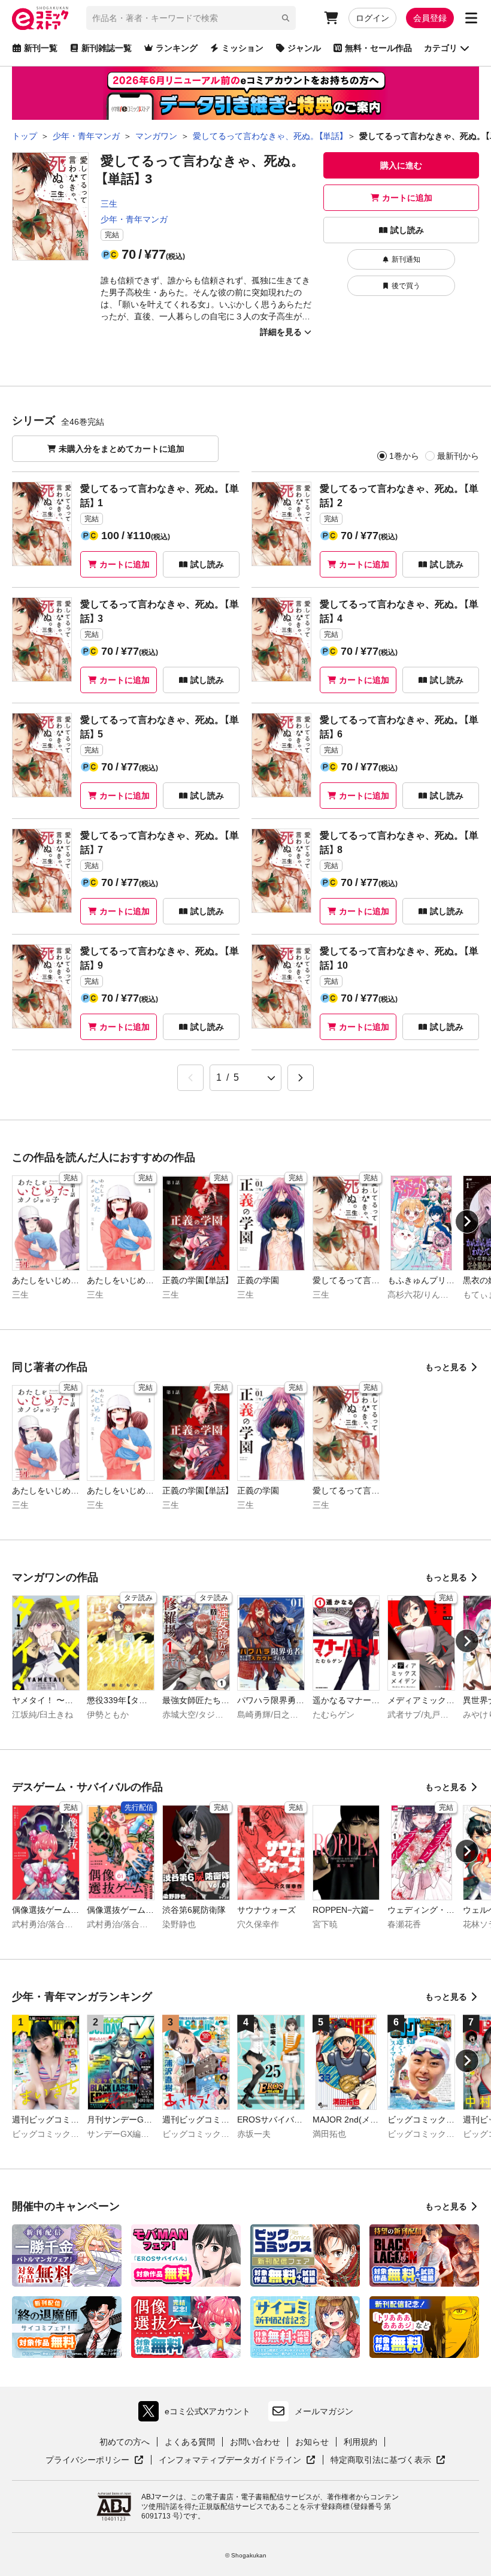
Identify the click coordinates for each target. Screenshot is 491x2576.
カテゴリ (441, 48)
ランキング (177, 48)
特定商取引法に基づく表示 (388, 2460)
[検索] (286, 18)
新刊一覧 (41, 48)
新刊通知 (406, 259)
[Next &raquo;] (301, 1078)
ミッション (243, 48)
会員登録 (430, 18)
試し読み (407, 230)
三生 (109, 204)
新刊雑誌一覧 (107, 48)
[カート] (331, 18)
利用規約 (360, 2442)
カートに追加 (407, 198)
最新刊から (458, 456)
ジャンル (304, 48)
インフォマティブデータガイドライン (230, 2460)
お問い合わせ (255, 2442)
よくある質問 (190, 2442)
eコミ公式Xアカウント (197, 2414)
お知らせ (312, 2442)
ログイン (372, 18)
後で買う (406, 286)
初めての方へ (125, 2442)
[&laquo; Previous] (190, 1078)
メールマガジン (324, 2411)
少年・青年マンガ (134, 219)
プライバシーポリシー (95, 2460)
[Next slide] (467, 1222)
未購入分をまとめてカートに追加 (122, 449)
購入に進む (401, 165)
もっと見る (446, 1367)
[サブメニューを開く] (471, 18)
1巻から (404, 456)
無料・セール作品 (378, 48)
